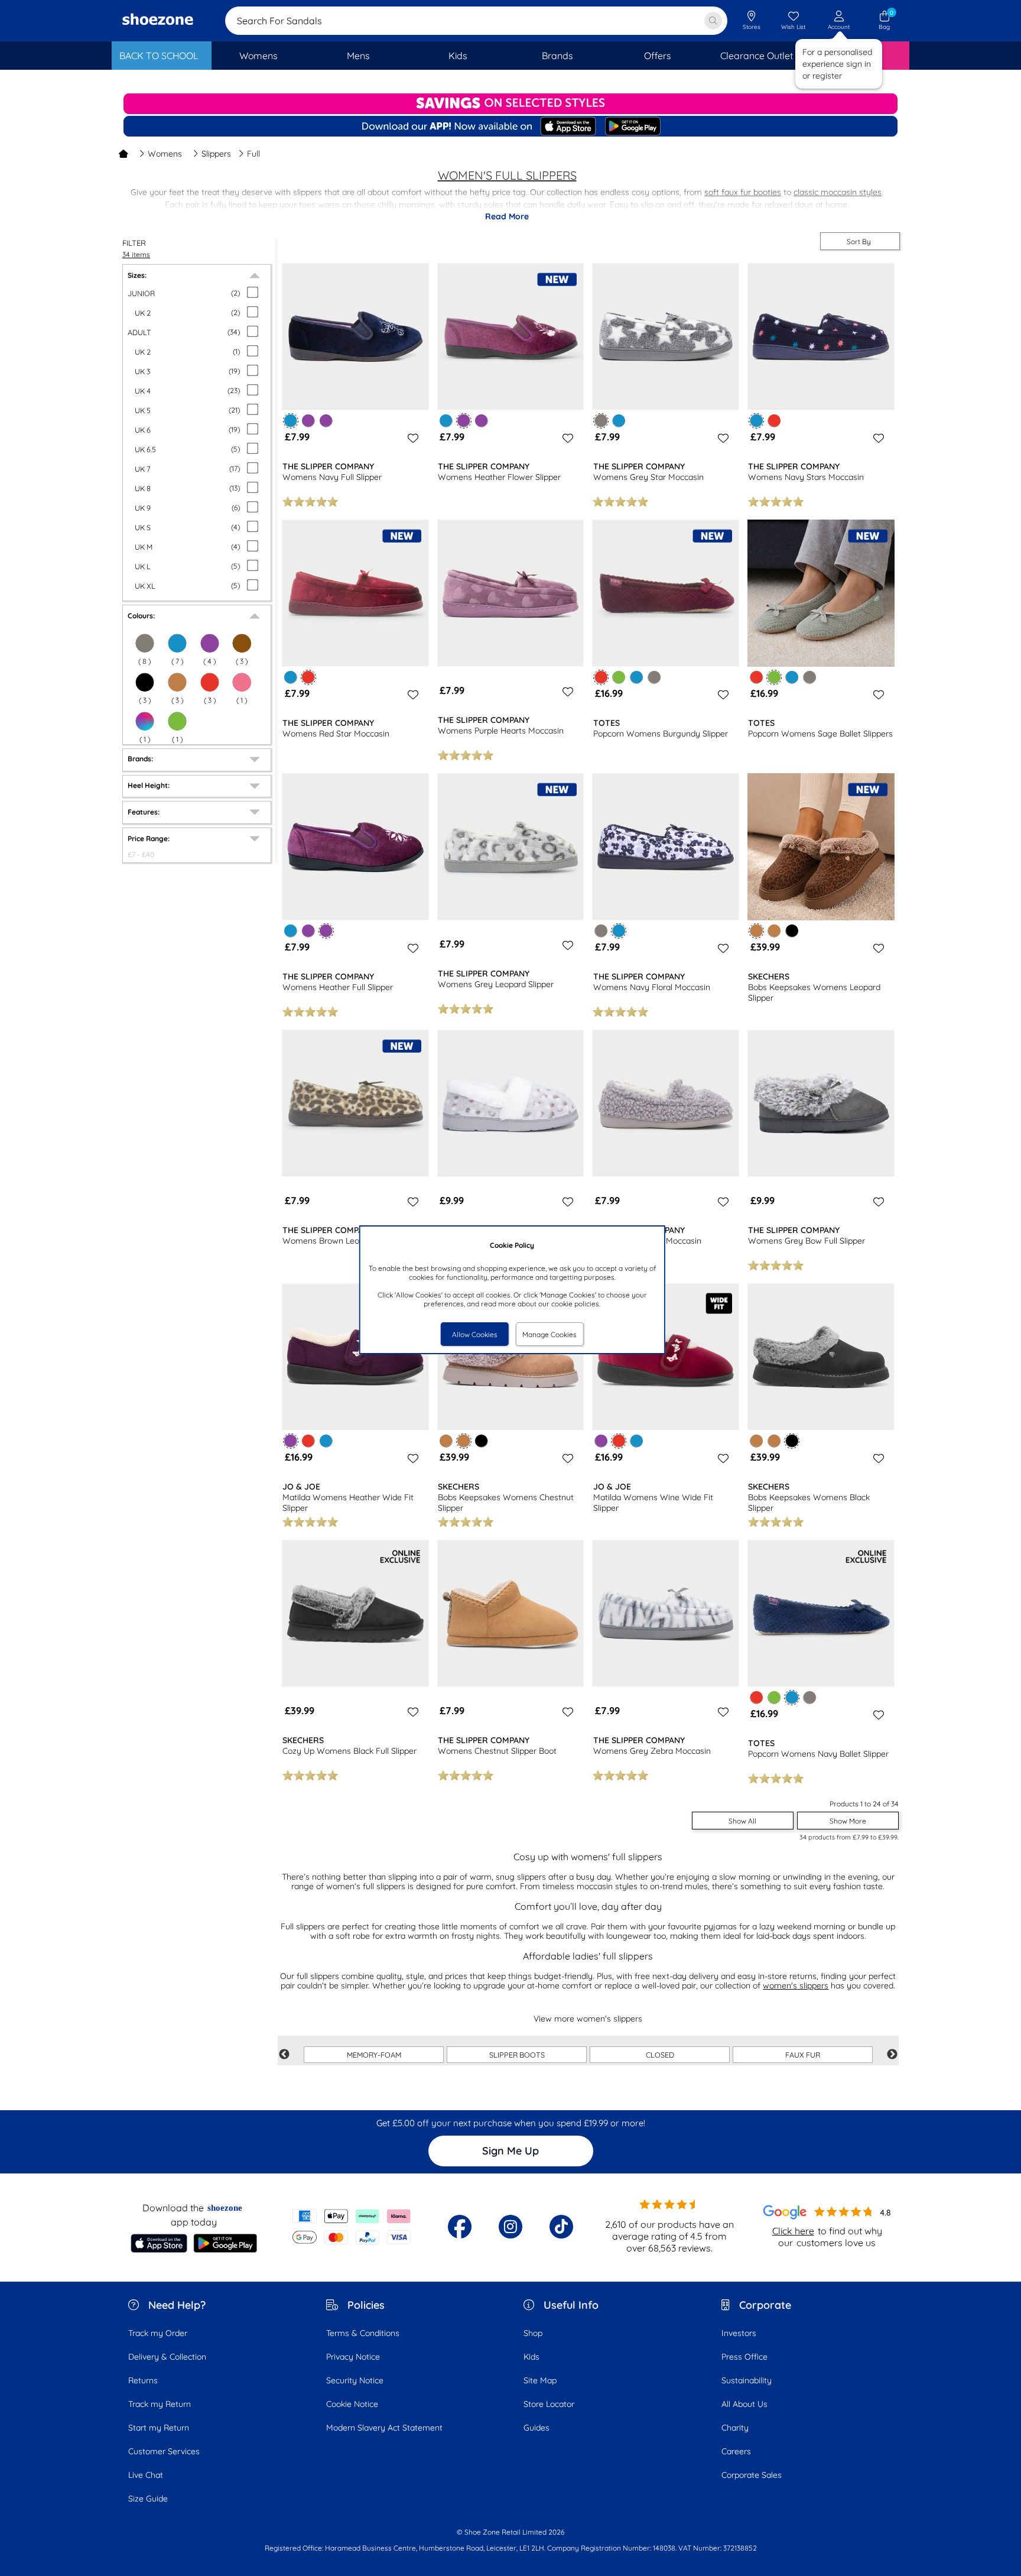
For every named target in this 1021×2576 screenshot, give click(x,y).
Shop (533, 2333)
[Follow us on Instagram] (510, 2227)
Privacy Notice (353, 2357)
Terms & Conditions (363, 2333)
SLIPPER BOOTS (517, 2055)
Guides (536, 2428)
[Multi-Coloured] (145, 721)
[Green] (177, 721)
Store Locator (549, 2404)
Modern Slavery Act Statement (384, 2428)
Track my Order (158, 2333)
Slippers (216, 154)
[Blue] (177, 643)
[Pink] (242, 682)
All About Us (744, 2404)
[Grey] (145, 643)
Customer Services (164, 2451)
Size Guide (148, 2499)
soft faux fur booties (743, 192)
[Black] (145, 682)
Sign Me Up (510, 2151)
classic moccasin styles (838, 192)
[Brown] (242, 643)
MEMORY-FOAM (374, 2055)
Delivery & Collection (167, 2357)
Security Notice (355, 2380)
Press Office (744, 2357)
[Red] (210, 682)
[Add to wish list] (411, 438)
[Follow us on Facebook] (460, 2227)
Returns (143, 2380)
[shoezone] (158, 21)
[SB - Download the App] (510, 127)
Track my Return (160, 2404)
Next (892, 2055)
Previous (284, 2055)
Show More (848, 1821)
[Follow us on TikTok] (561, 2227)
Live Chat (146, 2475)
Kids (531, 2357)
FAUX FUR (803, 2055)
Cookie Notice (352, 2404)
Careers (736, 2451)
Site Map (540, 2380)
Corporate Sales (752, 2475)
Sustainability (747, 2380)
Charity (735, 2428)
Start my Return (159, 2428)
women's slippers (796, 1985)
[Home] (123, 154)
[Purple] (210, 643)
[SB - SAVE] (510, 104)
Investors (739, 2333)
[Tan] (177, 682)
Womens (165, 154)
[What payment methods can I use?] (352, 2227)
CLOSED (660, 2055)
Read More (507, 216)
